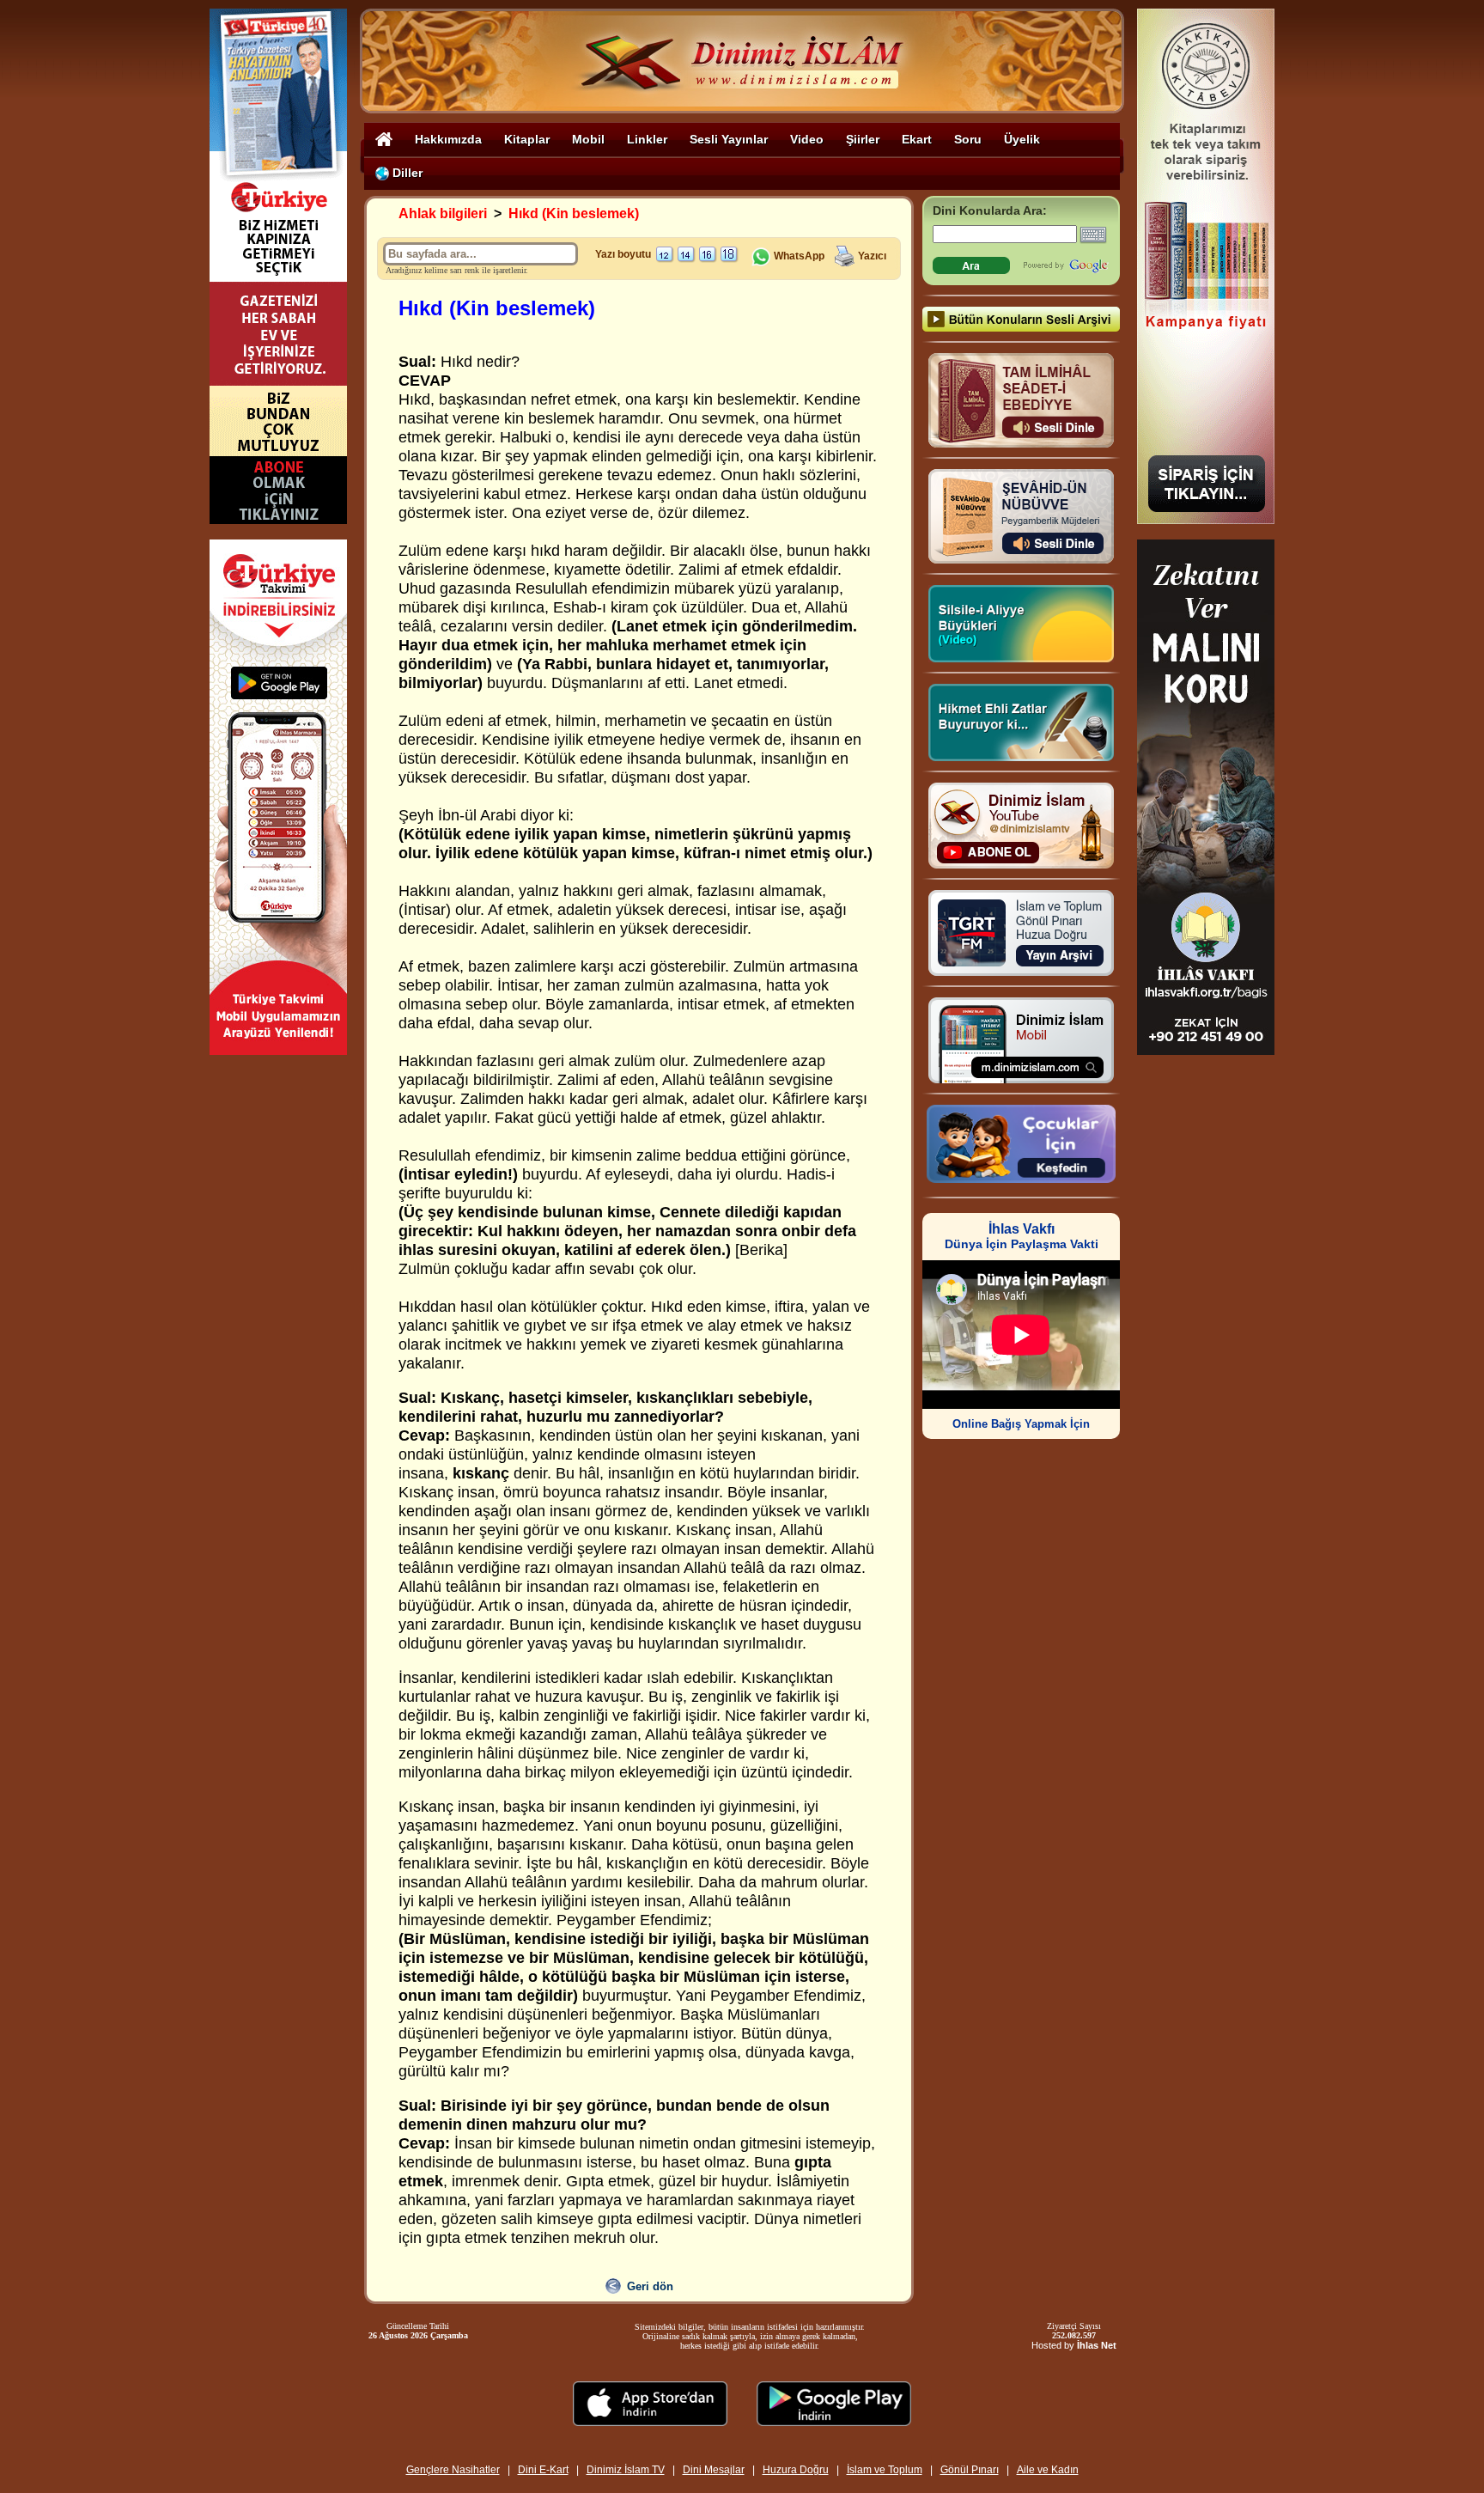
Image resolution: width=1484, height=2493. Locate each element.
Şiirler (863, 139)
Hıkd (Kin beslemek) (574, 213)
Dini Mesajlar (714, 2470)
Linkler (647, 139)
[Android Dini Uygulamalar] (834, 2421)
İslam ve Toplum (885, 2470)
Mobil (588, 139)
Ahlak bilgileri (443, 213)
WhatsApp (798, 256)
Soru (968, 139)
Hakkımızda (448, 139)
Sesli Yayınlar (729, 139)
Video (807, 139)
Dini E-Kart (543, 2470)
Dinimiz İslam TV (626, 2470)
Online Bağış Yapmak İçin (1021, 1424)
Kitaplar (527, 139)
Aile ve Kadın (1048, 2470)
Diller (406, 173)
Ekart (917, 139)
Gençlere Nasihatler (453, 2470)
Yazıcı (872, 256)
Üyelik (1022, 139)
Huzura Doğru (796, 2470)
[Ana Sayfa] (384, 139)
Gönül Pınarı (970, 2470)
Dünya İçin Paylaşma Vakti (1022, 1237)
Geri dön (650, 2286)
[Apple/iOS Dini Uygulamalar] (650, 2421)
